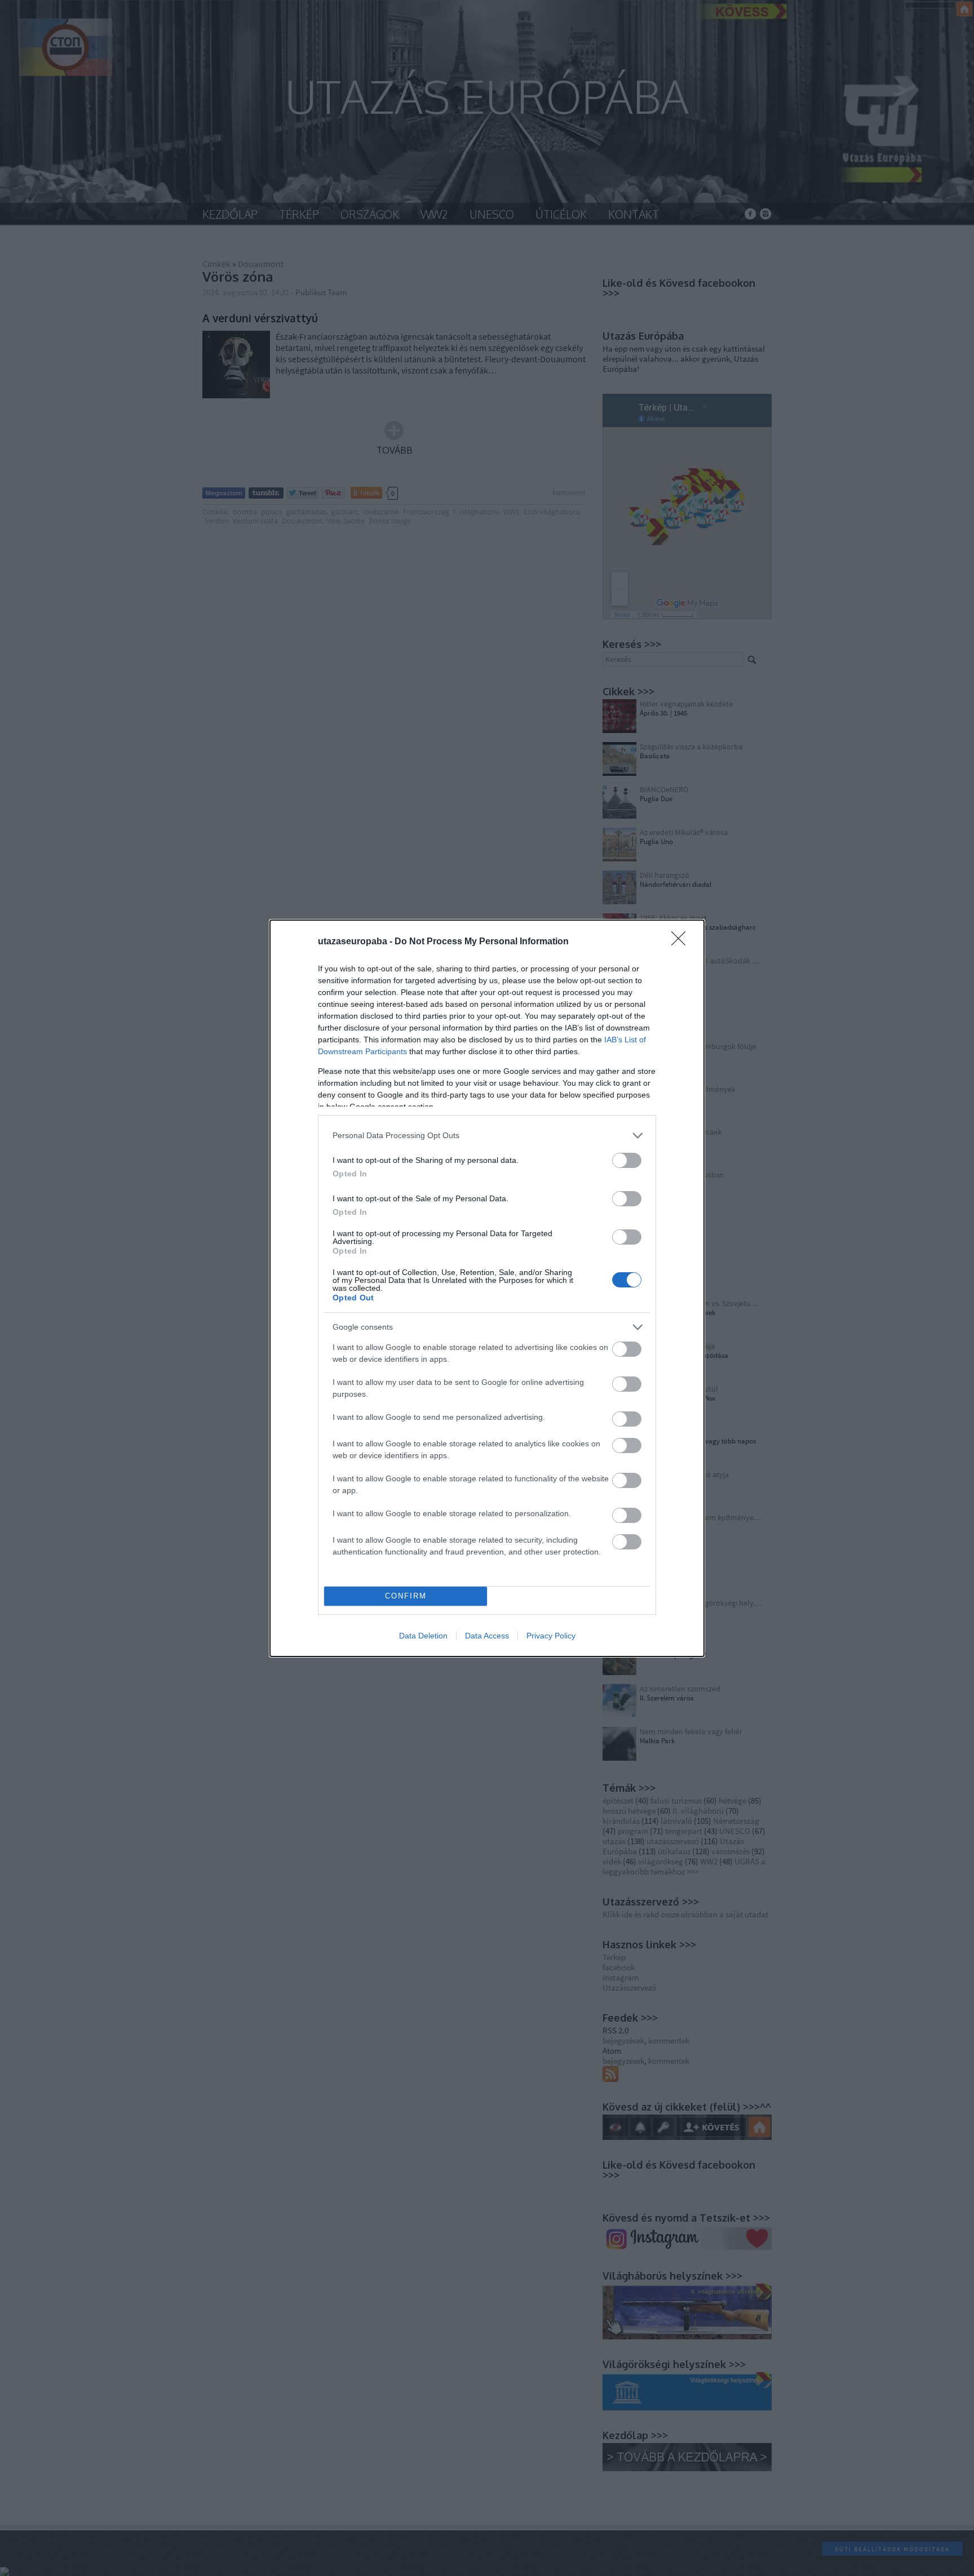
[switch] (627, 1160)
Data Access (487, 1636)
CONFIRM (406, 1596)
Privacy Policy (551, 1636)
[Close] (682, 942)
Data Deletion (423, 1636)
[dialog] (487, 1288)
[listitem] (487, 1136)
